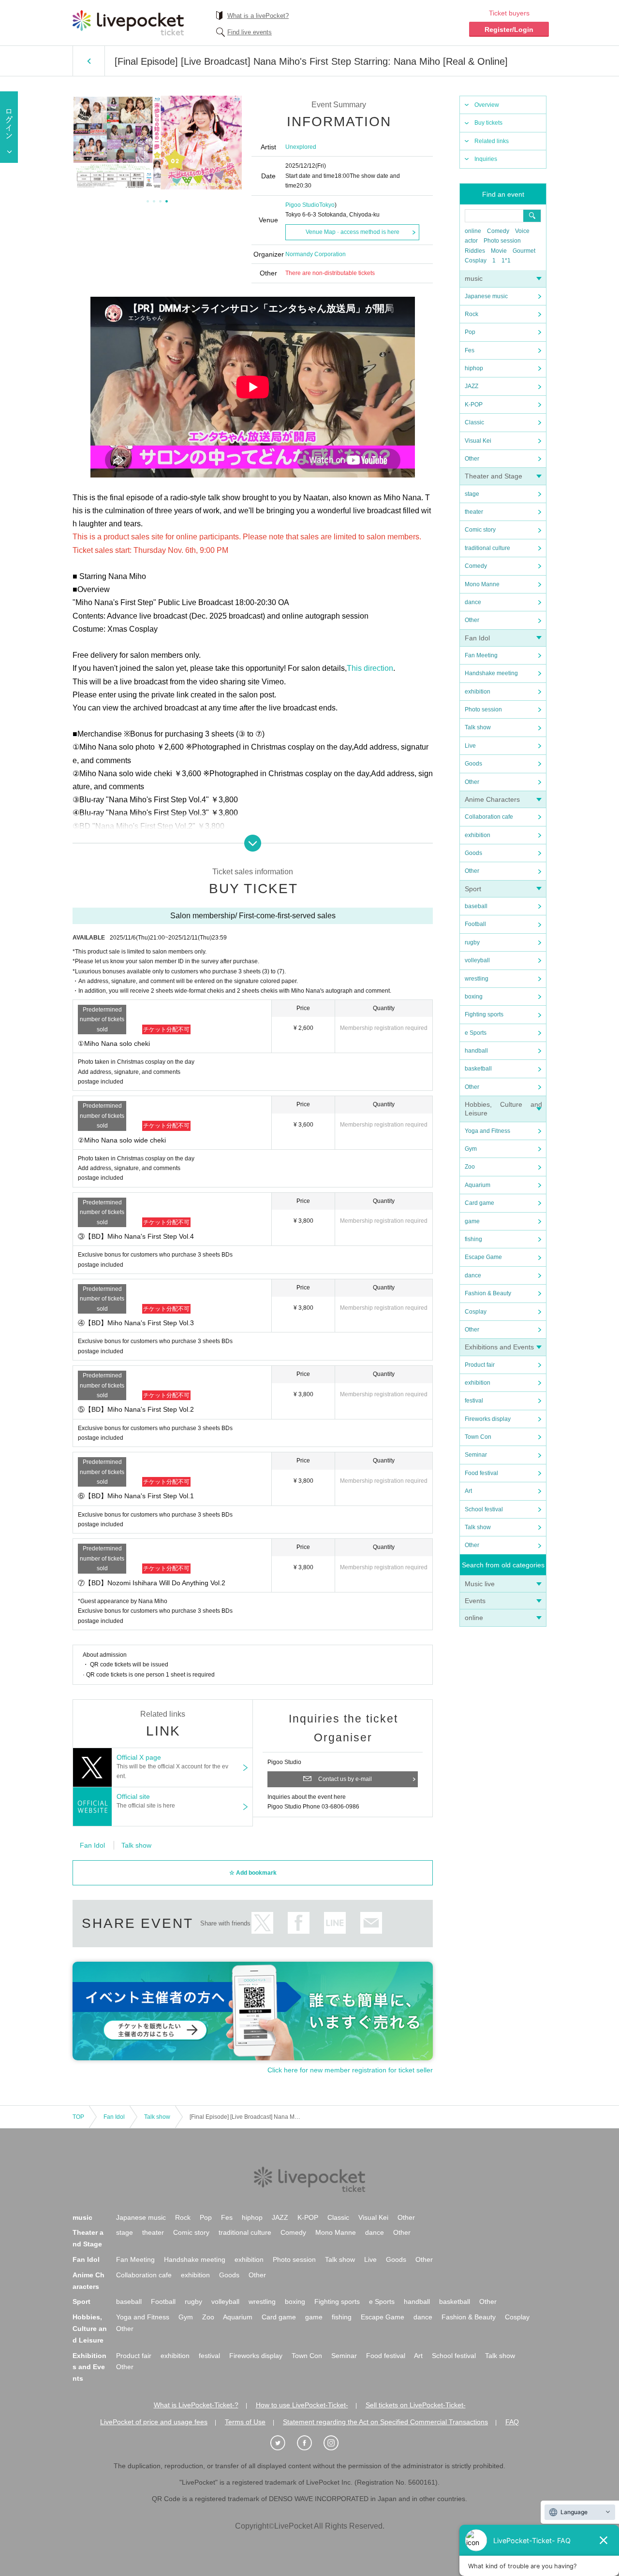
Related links (492, 141)
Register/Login (509, 29)
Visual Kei (478, 441)
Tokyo (327, 205)
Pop (470, 332)
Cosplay (476, 260)
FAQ (512, 2422)
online (473, 231)
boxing (474, 997)
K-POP (474, 405)
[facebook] (309, 2443)
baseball (476, 906)
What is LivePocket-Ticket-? (196, 2405)
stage (472, 494)
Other (472, 459)
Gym (471, 1149)
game (472, 1221)
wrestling (477, 979)
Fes (470, 350)
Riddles (475, 251)
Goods (473, 764)
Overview (487, 105)
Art (468, 1491)
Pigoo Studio (302, 205)
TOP (78, 2117)
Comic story (480, 530)
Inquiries (486, 159)
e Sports (476, 1033)
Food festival (481, 1473)
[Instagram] (336, 2443)
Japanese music (486, 296)
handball (476, 1051)
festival (474, 1401)
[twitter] (283, 2443)
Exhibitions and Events (499, 1347)
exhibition (478, 692)
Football (475, 924)
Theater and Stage (494, 476)
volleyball (477, 960)
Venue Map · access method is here (353, 232)
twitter (262, 1923)
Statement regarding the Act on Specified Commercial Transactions (385, 2422)
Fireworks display (488, 1419)
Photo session (502, 241)
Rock (472, 314)
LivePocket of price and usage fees (154, 2422)
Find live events (250, 32)
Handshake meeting (491, 673)
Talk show (478, 727)
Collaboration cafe (489, 817)
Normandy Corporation (316, 254)
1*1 (506, 260)
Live (470, 746)
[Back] (89, 61)
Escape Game (483, 1257)
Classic (474, 422)
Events (475, 1601)
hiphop (474, 368)
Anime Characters (492, 799)
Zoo (470, 1167)
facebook (299, 1923)
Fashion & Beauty (488, 1293)
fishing (473, 1239)
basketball (478, 1069)
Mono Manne (482, 584)
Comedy (498, 231)
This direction (370, 668)
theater (474, 512)
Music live (480, 1584)
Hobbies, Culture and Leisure (90, 2329)
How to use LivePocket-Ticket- (302, 2405)
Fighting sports (484, 1014)
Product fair (480, 1365)
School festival (484, 1509)
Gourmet (524, 251)
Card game (479, 1203)
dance (473, 602)
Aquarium (478, 1185)
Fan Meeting (481, 655)
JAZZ (472, 386)
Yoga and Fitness (487, 1131)
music (474, 278)
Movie (499, 251)
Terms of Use (245, 2422)
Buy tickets (488, 123)
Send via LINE (335, 1923)
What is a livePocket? (258, 16)
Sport (473, 889)
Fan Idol (477, 638)
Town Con (478, 1437)
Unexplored (301, 147)
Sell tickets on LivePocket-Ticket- (416, 2405)
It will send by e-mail (371, 1923)
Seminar (476, 1455)
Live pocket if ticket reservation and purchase (128, 23)
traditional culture (487, 548)
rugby (472, 942)
